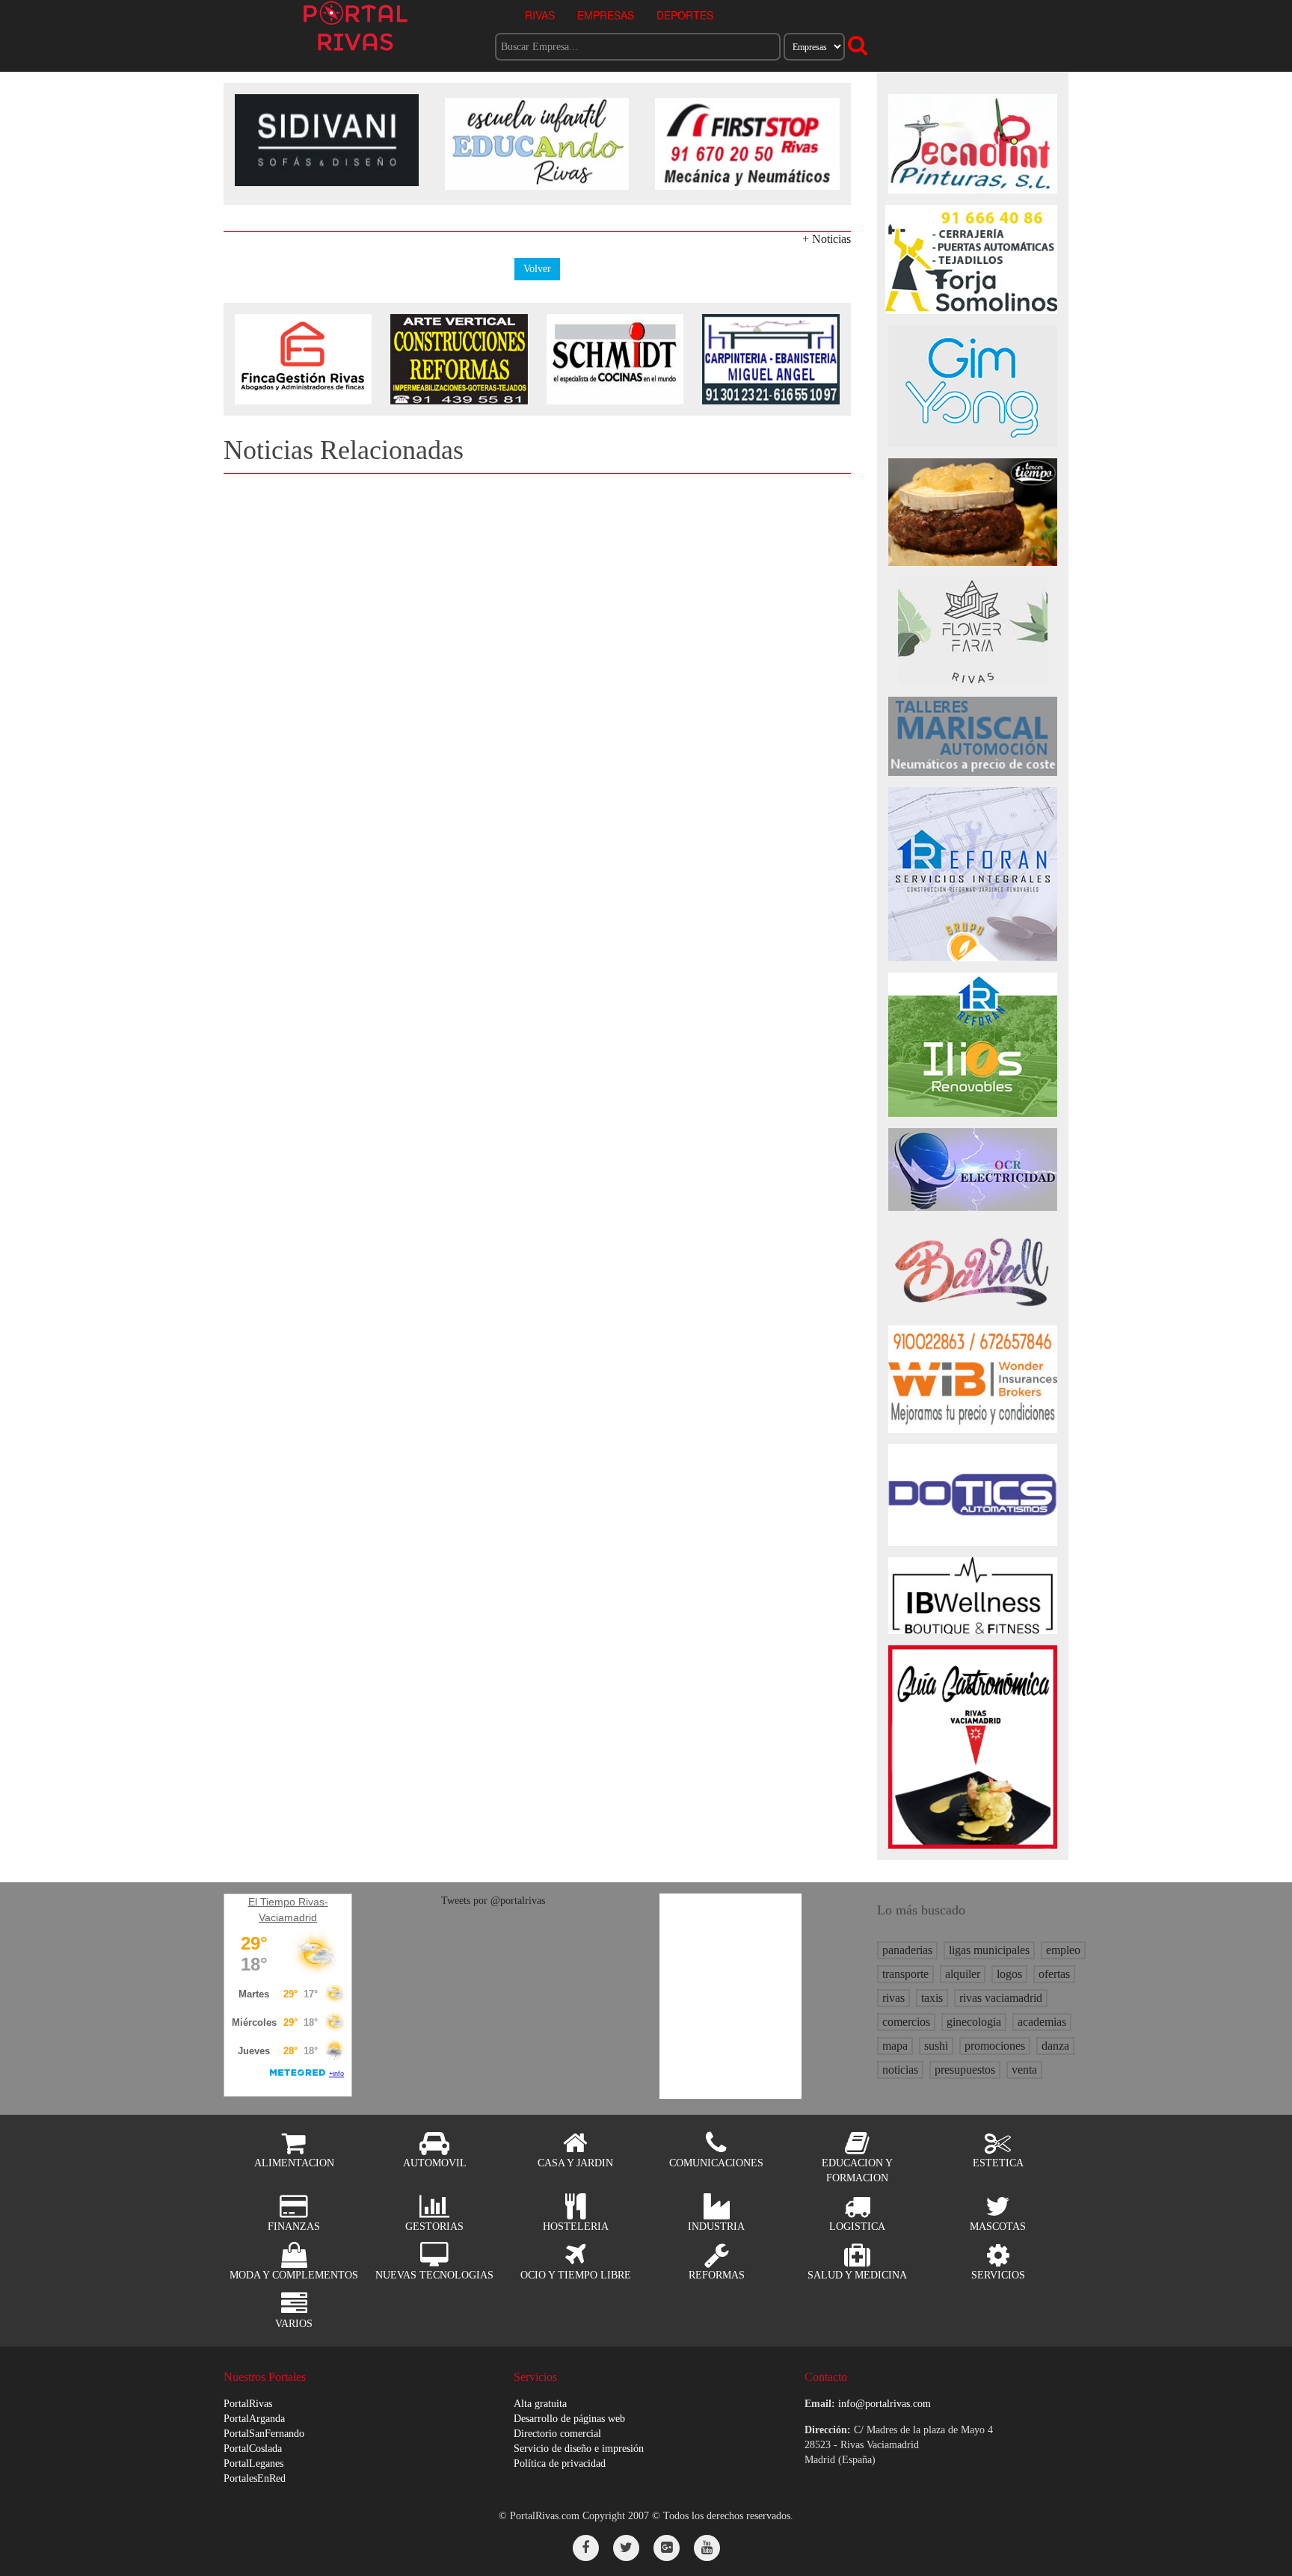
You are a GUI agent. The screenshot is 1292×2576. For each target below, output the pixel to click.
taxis (932, 1998)
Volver (537, 269)
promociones (995, 2046)
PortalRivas (248, 2404)
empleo (1063, 1950)
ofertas (1054, 1974)
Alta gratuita (540, 2404)
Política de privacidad (560, 2463)
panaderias (907, 1950)
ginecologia (974, 2022)
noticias (900, 2070)
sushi (936, 2046)
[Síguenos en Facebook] (586, 2548)
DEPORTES (685, 15)
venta (1024, 2070)
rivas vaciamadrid (1001, 1998)
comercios (906, 2022)
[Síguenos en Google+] (667, 2548)
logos (1009, 1974)
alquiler (963, 1974)
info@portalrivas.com (885, 2404)
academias (1042, 2022)
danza (1055, 2046)
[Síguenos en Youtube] (707, 2548)
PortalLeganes (253, 2463)
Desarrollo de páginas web (569, 2419)
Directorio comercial (557, 2434)
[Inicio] (356, 25)
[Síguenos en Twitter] (626, 2548)
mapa (895, 2046)
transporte (905, 1974)
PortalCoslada (253, 2449)
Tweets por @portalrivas (493, 1901)
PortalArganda (254, 2419)
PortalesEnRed (255, 2478)
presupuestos (965, 2070)
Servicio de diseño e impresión (579, 2449)
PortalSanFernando (264, 2434)
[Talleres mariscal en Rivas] (973, 735)
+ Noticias (827, 239)
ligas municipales (989, 1950)
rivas (893, 1998)
